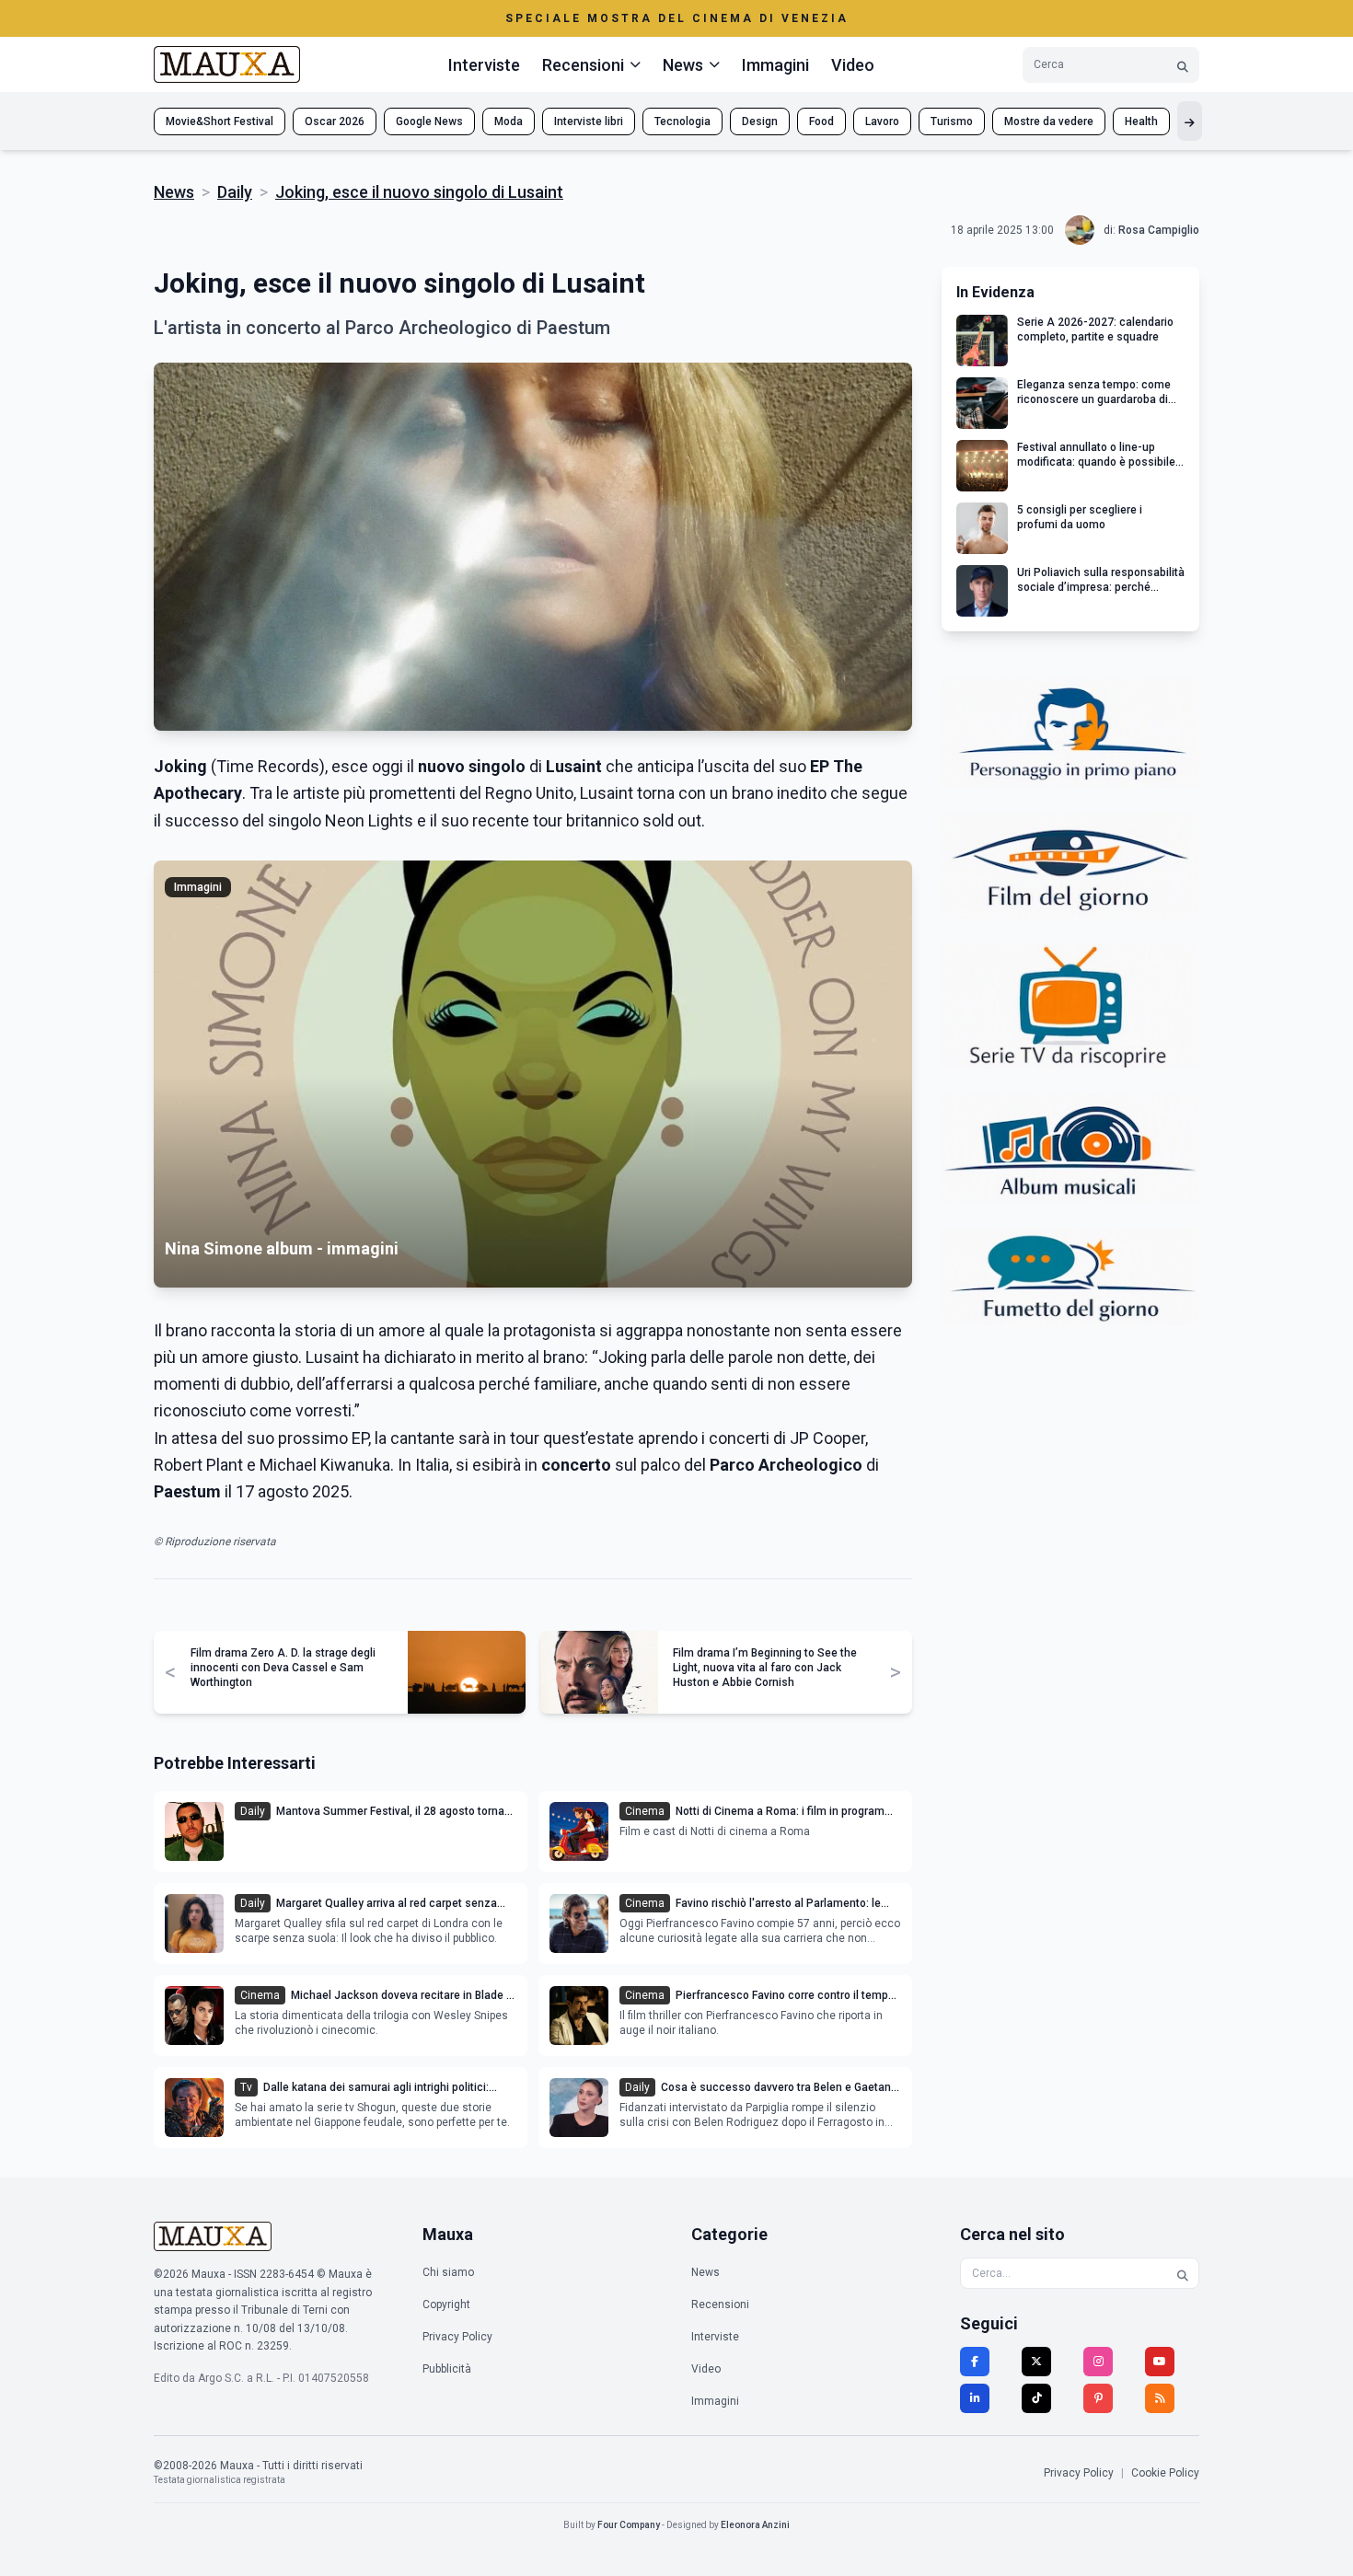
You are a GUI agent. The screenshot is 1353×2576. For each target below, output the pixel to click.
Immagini (775, 65)
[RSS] (1160, 2398)
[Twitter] (1036, 2362)
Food (821, 121)
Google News (429, 121)
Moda (509, 121)
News (174, 192)
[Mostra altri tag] (1190, 121)
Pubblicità (447, 2369)
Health (1141, 121)
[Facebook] (975, 2362)
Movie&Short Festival (220, 121)
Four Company (629, 2525)
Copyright (446, 2305)
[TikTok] (1036, 2398)
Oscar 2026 (335, 121)
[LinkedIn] (975, 2398)
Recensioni (720, 2305)
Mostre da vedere (1049, 121)
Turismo (952, 121)
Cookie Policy (1165, 2473)
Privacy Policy (457, 2337)
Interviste (484, 65)
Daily (235, 192)
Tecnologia (682, 121)
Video (853, 65)
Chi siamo (448, 2272)
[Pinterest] (1098, 2398)
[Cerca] (1183, 65)
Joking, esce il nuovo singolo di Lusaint (419, 192)
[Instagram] (1098, 2362)
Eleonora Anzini (755, 2525)
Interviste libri (589, 121)
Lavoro (882, 121)
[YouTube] (1160, 2362)
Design (760, 121)
